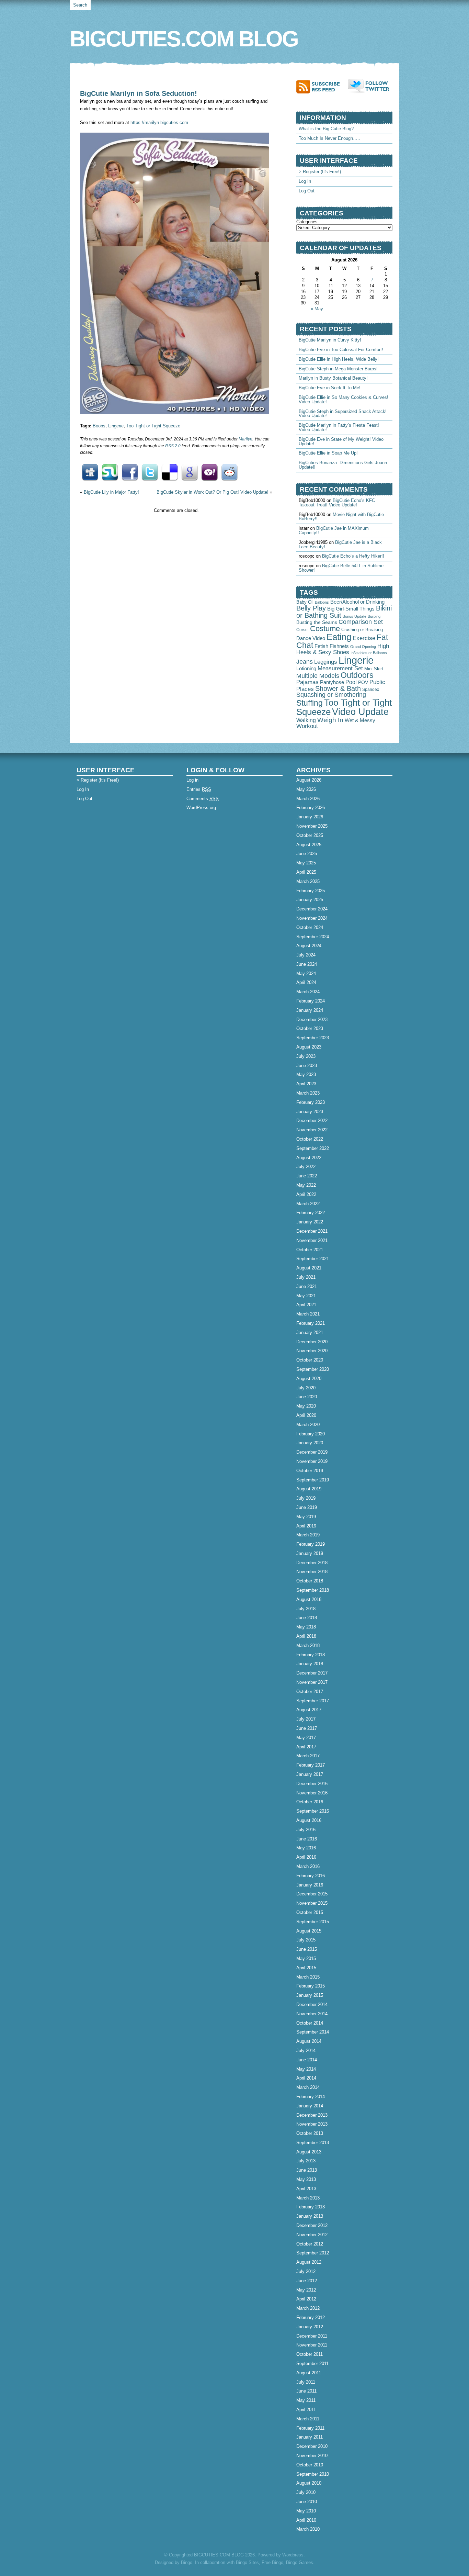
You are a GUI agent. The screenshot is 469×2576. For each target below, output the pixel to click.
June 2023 (307, 1066)
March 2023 (308, 1093)
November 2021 (312, 1240)
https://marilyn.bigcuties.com (159, 122)
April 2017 (306, 1747)
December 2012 (312, 2225)
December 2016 (312, 1784)
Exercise (364, 638)
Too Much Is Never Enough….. (329, 138)
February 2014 (311, 2097)
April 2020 (306, 1415)
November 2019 (312, 1461)
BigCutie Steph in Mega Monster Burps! (338, 369)
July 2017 (306, 1719)
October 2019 (310, 1471)
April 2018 (306, 1636)
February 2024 (311, 1001)
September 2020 (313, 1369)
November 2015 (312, 1903)
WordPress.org (201, 808)
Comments (203, 799)
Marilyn (245, 439)
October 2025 (310, 835)
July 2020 (306, 1388)
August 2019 (309, 1489)
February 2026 (311, 808)
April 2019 (306, 1526)
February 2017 (311, 1765)
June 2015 (307, 1949)
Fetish (321, 646)
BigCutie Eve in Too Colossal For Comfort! (341, 350)
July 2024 (306, 955)
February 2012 (311, 2317)
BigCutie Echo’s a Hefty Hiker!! (353, 556)
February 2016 (311, 1876)
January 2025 (310, 900)
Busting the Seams (317, 622)
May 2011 (306, 2400)
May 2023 (306, 1074)
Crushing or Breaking (362, 630)
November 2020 (312, 1351)
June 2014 (307, 2060)
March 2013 (308, 2198)
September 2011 (312, 2364)
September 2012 (313, 2253)
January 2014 (310, 2106)
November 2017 (312, 1682)
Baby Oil (305, 602)
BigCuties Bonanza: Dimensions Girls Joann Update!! (343, 465)
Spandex (371, 690)
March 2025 (308, 881)
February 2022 (311, 1213)
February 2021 (311, 1323)
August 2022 (309, 1158)
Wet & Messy (360, 720)
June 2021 (307, 1286)
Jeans (305, 662)
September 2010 (313, 2474)
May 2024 (306, 973)
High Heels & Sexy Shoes (343, 649)
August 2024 (309, 946)
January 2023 (310, 1112)
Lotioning (306, 669)
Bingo (187, 2562)
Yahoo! (209, 472)
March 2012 (308, 2308)
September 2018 (313, 1590)
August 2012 (309, 2262)
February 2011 (310, 2428)
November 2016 (312, 1793)
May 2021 (306, 1296)
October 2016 (310, 1802)
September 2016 (313, 1811)
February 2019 (311, 1544)
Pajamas (307, 682)
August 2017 (309, 1710)
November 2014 (312, 2014)
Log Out (307, 191)
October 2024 (310, 927)
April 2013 (306, 2189)
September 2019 (313, 1480)
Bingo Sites (247, 2562)
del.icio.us (170, 472)
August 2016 (309, 1820)
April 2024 (306, 982)
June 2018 (307, 1618)
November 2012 (312, 2235)
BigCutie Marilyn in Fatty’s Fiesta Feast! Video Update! (339, 427)
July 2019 (306, 1498)
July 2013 (306, 2161)
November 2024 (312, 918)
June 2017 (307, 1728)
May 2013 (306, 2179)
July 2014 (306, 2051)
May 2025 (306, 863)
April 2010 (306, 2520)
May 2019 (306, 1517)
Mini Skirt (374, 669)
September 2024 (313, 937)
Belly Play (311, 608)
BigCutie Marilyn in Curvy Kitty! (330, 340)
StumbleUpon (110, 472)
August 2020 (309, 1379)
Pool (351, 682)
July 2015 (306, 1940)
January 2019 (310, 1553)
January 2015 (310, 1995)
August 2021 (309, 1268)
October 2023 (310, 1028)
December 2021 (312, 1231)
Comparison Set (361, 622)
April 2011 (306, 2410)
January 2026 (310, 817)
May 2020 (306, 1406)
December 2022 (312, 1121)
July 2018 (306, 1609)
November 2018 (312, 1572)
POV (363, 682)
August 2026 (309, 780)
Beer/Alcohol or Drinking (357, 602)
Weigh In (330, 720)
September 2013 (313, 2143)
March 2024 (308, 992)
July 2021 (306, 1277)
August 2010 (309, 2483)
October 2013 (310, 2133)
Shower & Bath (338, 688)
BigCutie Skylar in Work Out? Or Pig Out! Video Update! (213, 492)
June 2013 (307, 2170)
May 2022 (306, 1185)
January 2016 (310, 1885)
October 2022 (310, 1139)
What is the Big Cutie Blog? (326, 129)
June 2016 (307, 1839)
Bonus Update (354, 616)
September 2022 (313, 1148)
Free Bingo (272, 2562)
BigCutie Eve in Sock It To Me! (330, 388)
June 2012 (307, 2281)
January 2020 (310, 1443)
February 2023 (311, 1102)
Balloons (322, 602)
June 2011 (306, 2391)
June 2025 (307, 854)
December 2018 (312, 1563)
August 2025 (309, 845)
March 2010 (308, 2529)
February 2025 (311, 891)
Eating (339, 637)
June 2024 (307, 964)
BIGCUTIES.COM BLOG (184, 39)
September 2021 (313, 1259)
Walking (306, 720)
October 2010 (310, 2465)
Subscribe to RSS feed (322, 86)
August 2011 (309, 2373)
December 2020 (312, 1342)
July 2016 (306, 1830)
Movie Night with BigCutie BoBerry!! (341, 517)
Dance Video (311, 638)
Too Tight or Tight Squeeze (153, 426)
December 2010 (312, 2446)
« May (317, 309)
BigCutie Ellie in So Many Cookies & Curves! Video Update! (344, 400)
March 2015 (308, 1977)
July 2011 (306, 2382)
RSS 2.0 (173, 446)
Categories (307, 222)
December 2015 (312, 1894)
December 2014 (312, 2004)
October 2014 (310, 2023)
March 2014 (308, 2087)
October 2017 (310, 1692)
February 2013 (311, 2207)
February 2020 (311, 1434)
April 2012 (306, 2299)
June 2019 (307, 1507)
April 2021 (306, 1305)
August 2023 (309, 1047)
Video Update (360, 712)
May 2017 (306, 1738)
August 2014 (309, 2041)
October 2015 (310, 1912)
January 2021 (310, 1332)
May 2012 (306, 2290)
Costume (325, 629)
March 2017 (308, 1756)
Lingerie (116, 426)
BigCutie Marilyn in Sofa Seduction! (139, 93)
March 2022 (308, 1204)
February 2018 (311, 1655)
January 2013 (310, 2216)
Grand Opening (363, 647)
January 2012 (310, 2327)
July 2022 (306, 1167)
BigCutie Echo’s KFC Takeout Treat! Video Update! (337, 503)
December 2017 (312, 1673)
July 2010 (306, 2492)
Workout (307, 726)
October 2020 (310, 1360)
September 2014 (313, 2032)
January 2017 (310, 1774)
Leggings (326, 662)
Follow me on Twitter (370, 86)
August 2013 (309, 2152)
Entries (199, 789)
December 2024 (312, 909)
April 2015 (306, 1968)
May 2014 (306, 2069)
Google (190, 472)
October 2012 (310, 2244)
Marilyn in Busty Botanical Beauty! (333, 378)
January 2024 (310, 1010)
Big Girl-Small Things (351, 609)
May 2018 (306, 1627)
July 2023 (306, 1056)
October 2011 (310, 2354)
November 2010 (312, 2456)
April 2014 (306, 2078)
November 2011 (312, 2345)
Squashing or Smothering (331, 695)
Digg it (90, 472)
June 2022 (307, 1176)
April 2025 (306, 872)
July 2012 (306, 2271)
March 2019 (308, 1535)
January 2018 (310, 1664)
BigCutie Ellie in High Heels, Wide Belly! (339, 359)
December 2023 (312, 1020)
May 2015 (306, 1958)
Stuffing (310, 703)
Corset (302, 630)
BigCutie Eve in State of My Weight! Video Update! (341, 441)
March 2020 (308, 1425)
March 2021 (308, 1314)
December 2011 (312, 2336)
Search (80, 5)
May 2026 (306, 789)
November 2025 (312, 826)
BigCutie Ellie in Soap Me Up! (328, 453)
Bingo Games (300, 2562)
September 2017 (313, 1701)
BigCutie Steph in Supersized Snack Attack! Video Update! (343, 414)
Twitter (150, 472)
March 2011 (308, 2419)
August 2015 (309, 1931)
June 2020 (307, 1397)
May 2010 (306, 2511)
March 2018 (308, 1645)
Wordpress (293, 2555)
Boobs (99, 426)
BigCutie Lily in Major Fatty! (111, 492)
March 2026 (308, 799)
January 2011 (310, 2437)
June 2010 (307, 2502)
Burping (374, 616)
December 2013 (312, 2115)
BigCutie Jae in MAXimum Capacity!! (334, 530)
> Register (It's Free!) (320, 172)
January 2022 (310, 1222)
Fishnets (339, 646)
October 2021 (310, 1250)
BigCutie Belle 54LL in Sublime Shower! (341, 568)
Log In (305, 181)
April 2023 (306, 1084)
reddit (229, 472)
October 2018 (310, 1581)
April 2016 (306, 1857)
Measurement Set (340, 668)
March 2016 (308, 1866)
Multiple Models (318, 676)
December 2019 (312, 1452)
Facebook (130, 472)
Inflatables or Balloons (369, 653)
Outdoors (357, 675)
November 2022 (312, 1130)
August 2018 (309, 1599)
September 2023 (313, 1038)
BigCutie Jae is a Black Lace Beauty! (340, 545)
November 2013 (312, 2124)
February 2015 (311, 1986)
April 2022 (306, 1194)
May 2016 (306, 1848)
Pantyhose (332, 682)
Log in (192, 780)
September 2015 (313, 1922)
